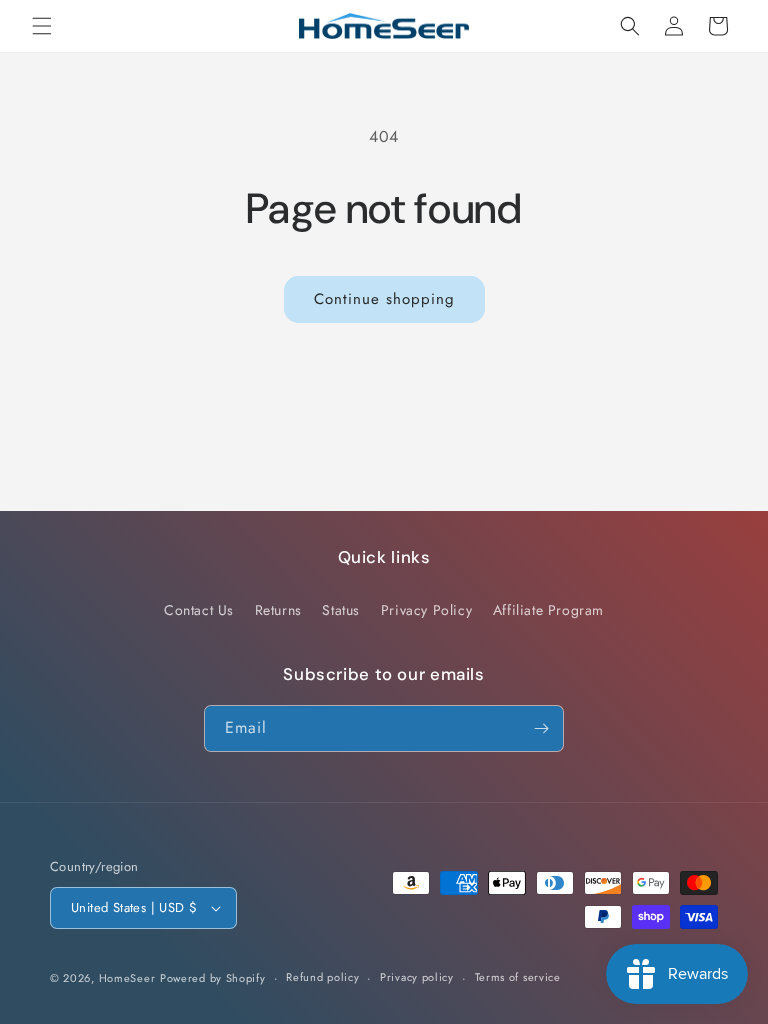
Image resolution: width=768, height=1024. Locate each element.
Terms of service (518, 977)
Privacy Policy (426, 610)
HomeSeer (127, 978)
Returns (278, 610)
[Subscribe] (541, 728)
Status (341, 610)
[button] (42, 26)
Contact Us (199, 610)
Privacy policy (417, 977)
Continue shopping (384, 299)
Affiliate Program (548, 610)
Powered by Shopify (213, 978)
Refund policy (322, 977)
